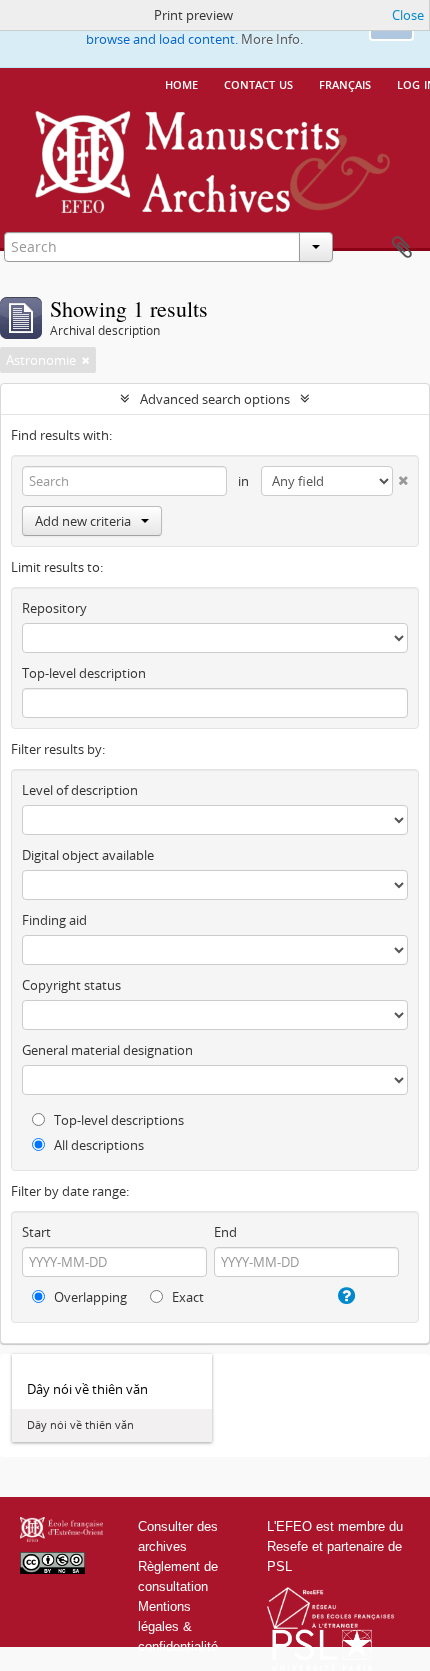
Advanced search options (215, 399)
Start (36, 1232)
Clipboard (402, 248)
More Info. (272, 39)
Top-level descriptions (117, 1120)
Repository (54, 608)
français (345, 83)
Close (408, 15)
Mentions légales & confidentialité (178, 1626)
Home (181, 83)
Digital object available (88, 855)
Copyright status (71, 985)
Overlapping (89, 1297)
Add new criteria (83, 521)
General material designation (107, 1050)
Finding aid (54, 920)
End (225, 1232)
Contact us (258, 83)
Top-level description (84, 673)
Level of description (80, 790)
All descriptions (97, 1145)
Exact (186, 1297)
